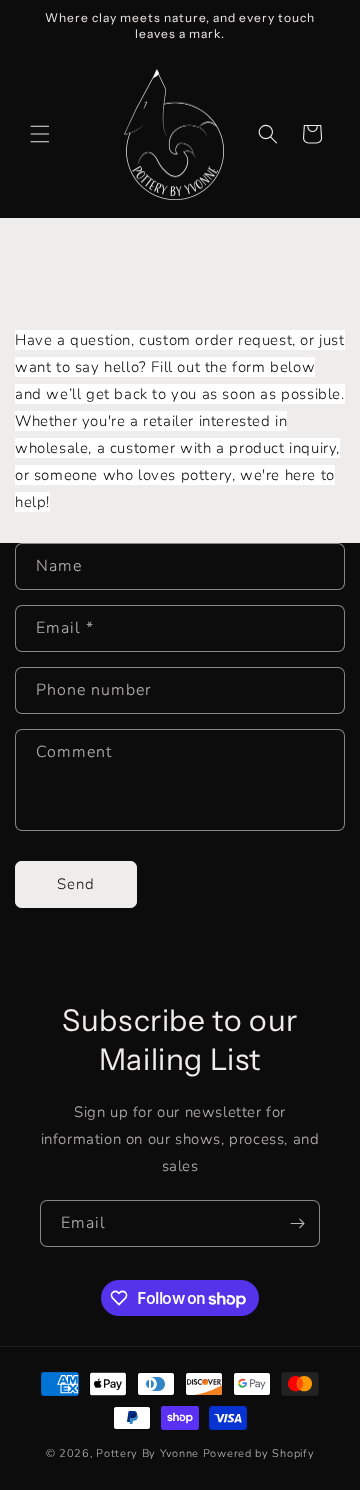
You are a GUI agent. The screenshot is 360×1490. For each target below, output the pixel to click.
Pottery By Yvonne (147, 1453)
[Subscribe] (297, 1223)
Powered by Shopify (259, 1453)
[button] (40, 134)
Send (76, 884)
